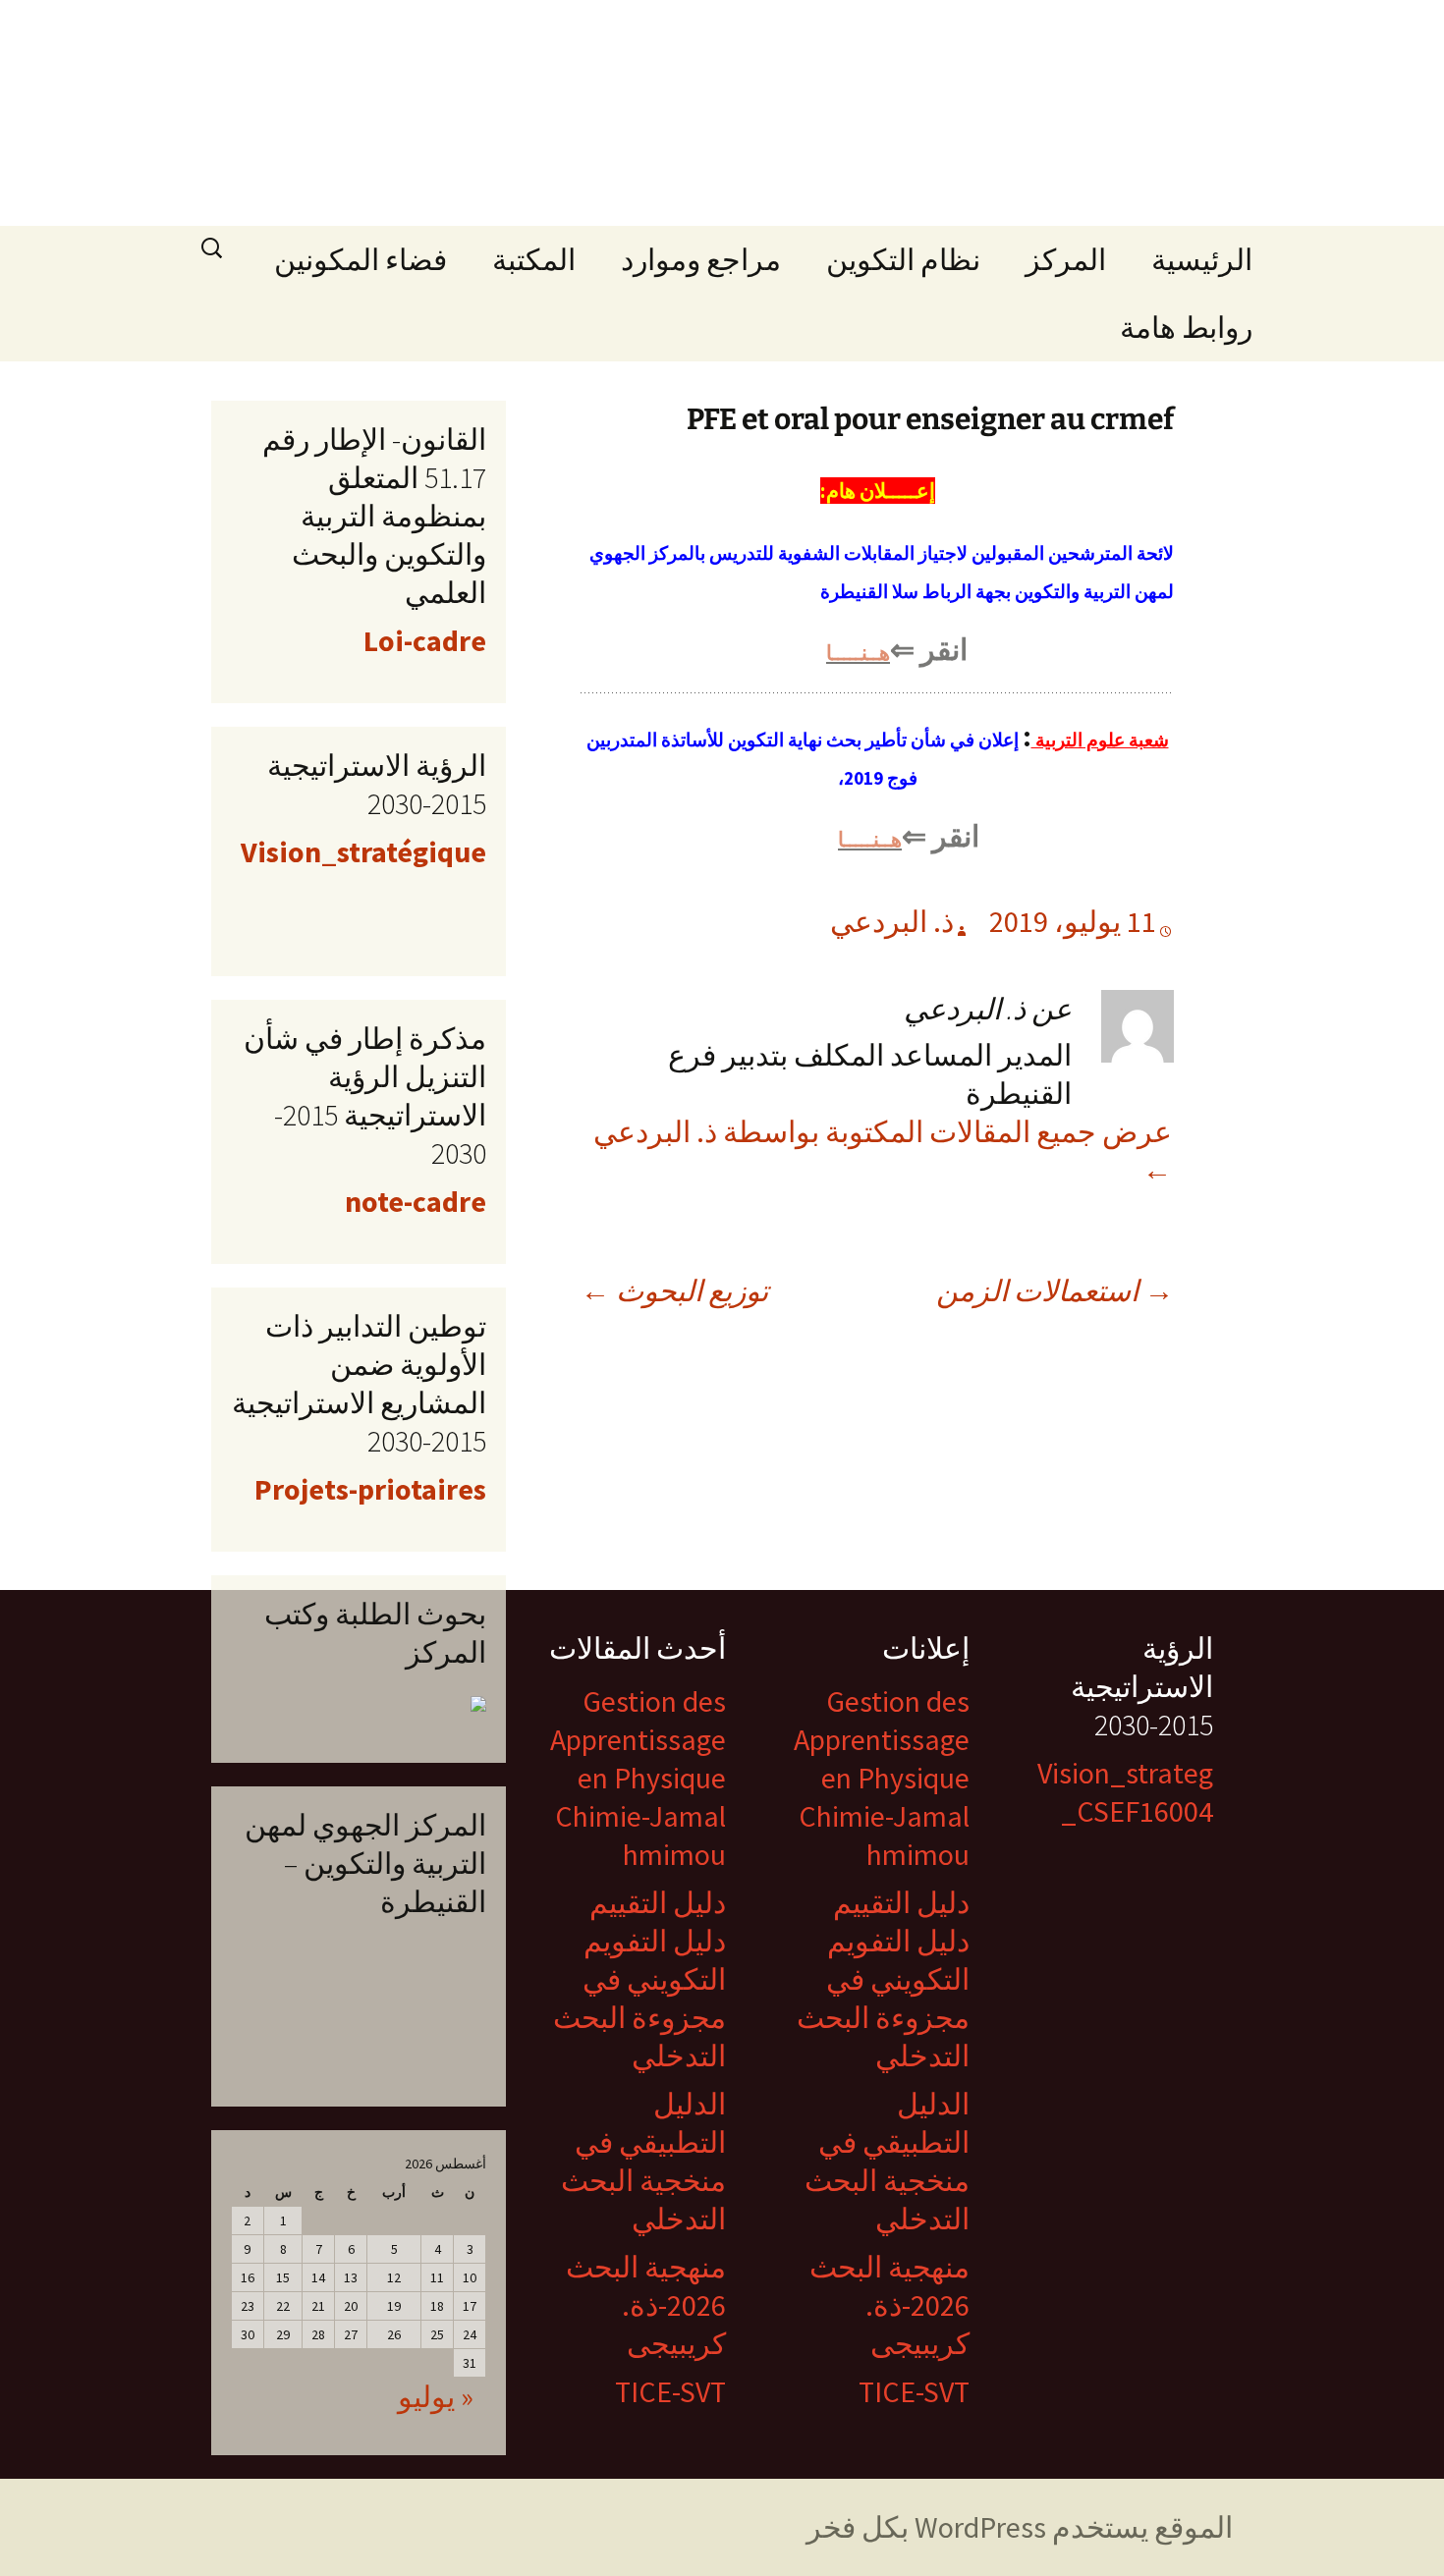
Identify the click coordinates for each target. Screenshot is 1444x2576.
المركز (1066, 259)
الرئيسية (1202, 259)
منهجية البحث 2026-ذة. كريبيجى (889, 2305)
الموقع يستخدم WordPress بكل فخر (1020, 2527)
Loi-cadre (425, 640)
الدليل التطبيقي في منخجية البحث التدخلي (887, 2161)
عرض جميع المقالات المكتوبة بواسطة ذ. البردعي (883, 1151)
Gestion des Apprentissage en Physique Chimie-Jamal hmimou (882, 1778)
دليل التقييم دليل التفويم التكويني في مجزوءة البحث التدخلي (883, 1979)
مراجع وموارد (701, 259)
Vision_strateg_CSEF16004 (1125, 1792)
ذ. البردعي (892, 921)
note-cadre (416, 1201)
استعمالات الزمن (1055, 1290)
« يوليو (436, 2396)
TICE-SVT (914, 2391)
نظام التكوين (903, 259)
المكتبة (534, 259)
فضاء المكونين (361, 259)
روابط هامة (1186, 327)
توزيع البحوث (674, 1290)
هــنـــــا (858, 653)
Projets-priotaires (370, 1489)
